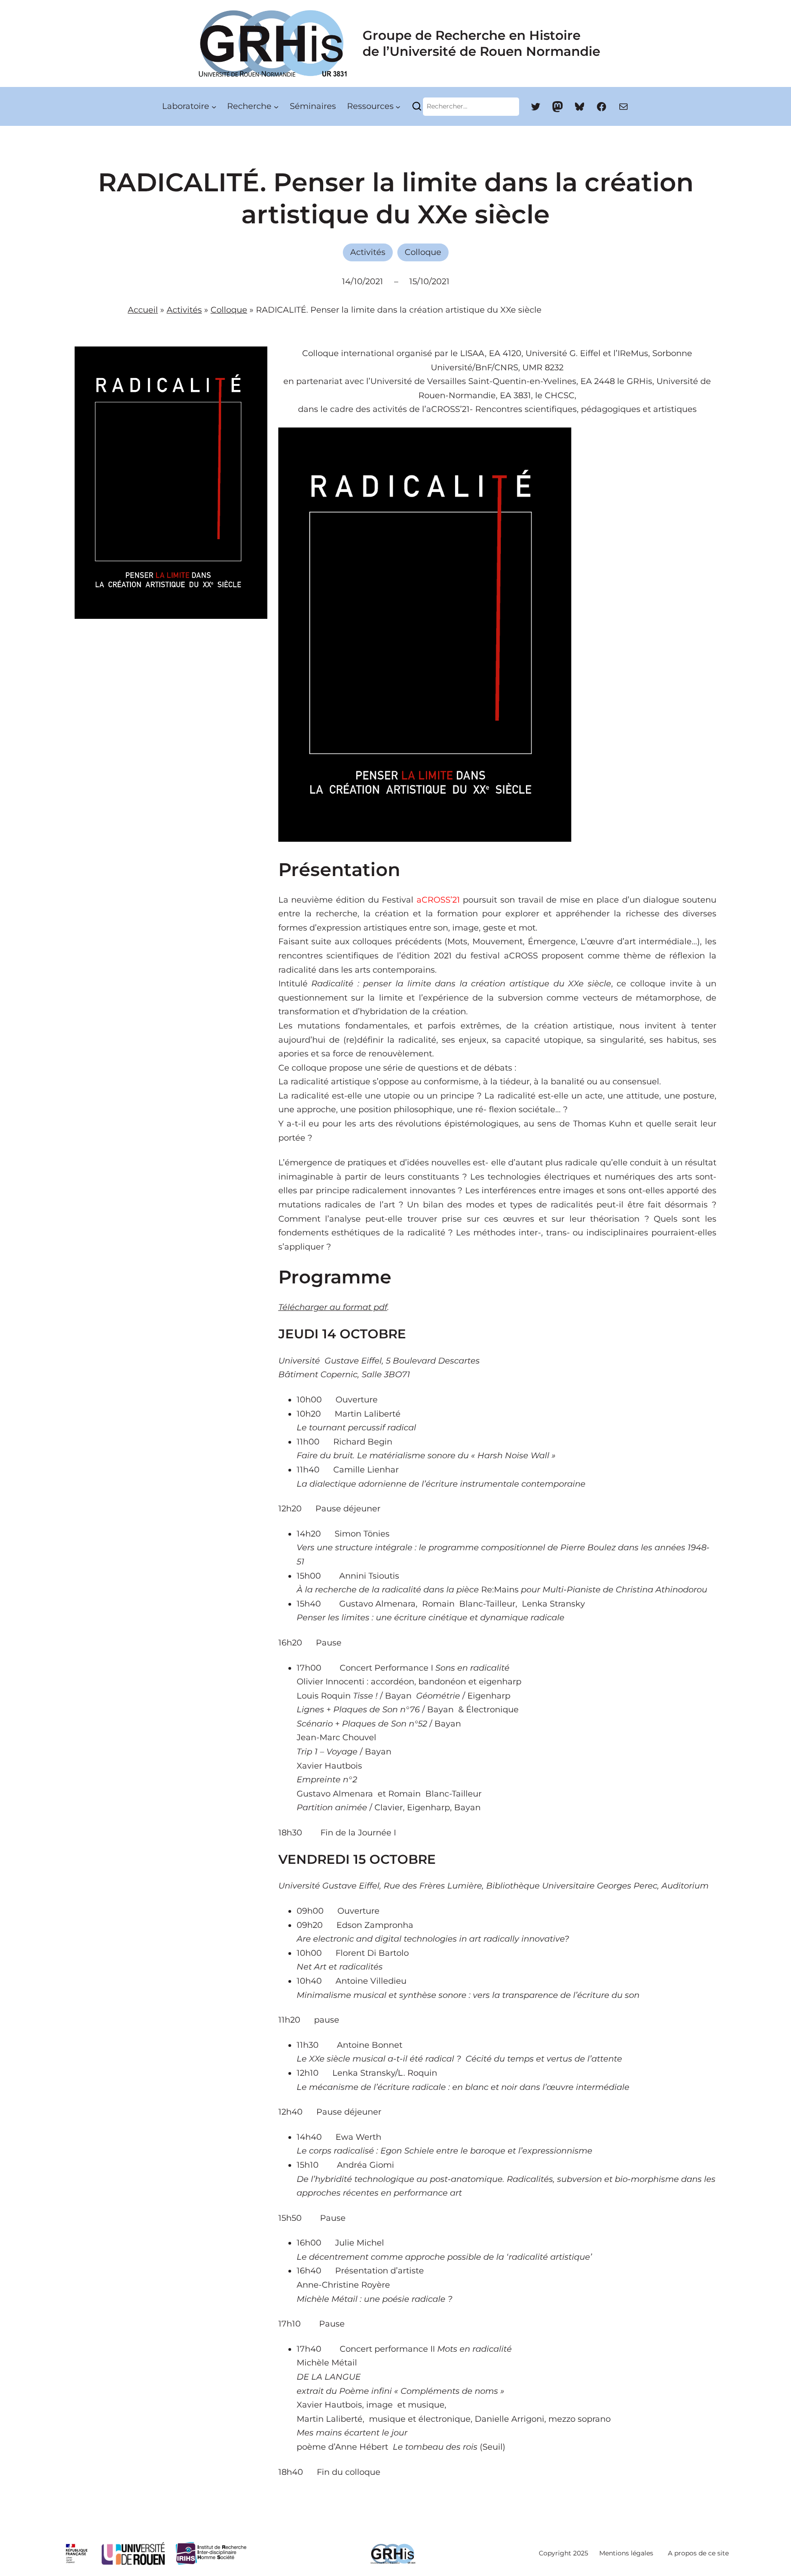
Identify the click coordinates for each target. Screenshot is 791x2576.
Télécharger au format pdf (333, 1307)
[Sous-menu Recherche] (276, 106)
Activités (368, 252)
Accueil (143, 310)
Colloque (423, 252)
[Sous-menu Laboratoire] (214, 106)
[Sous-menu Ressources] (398, 106)
